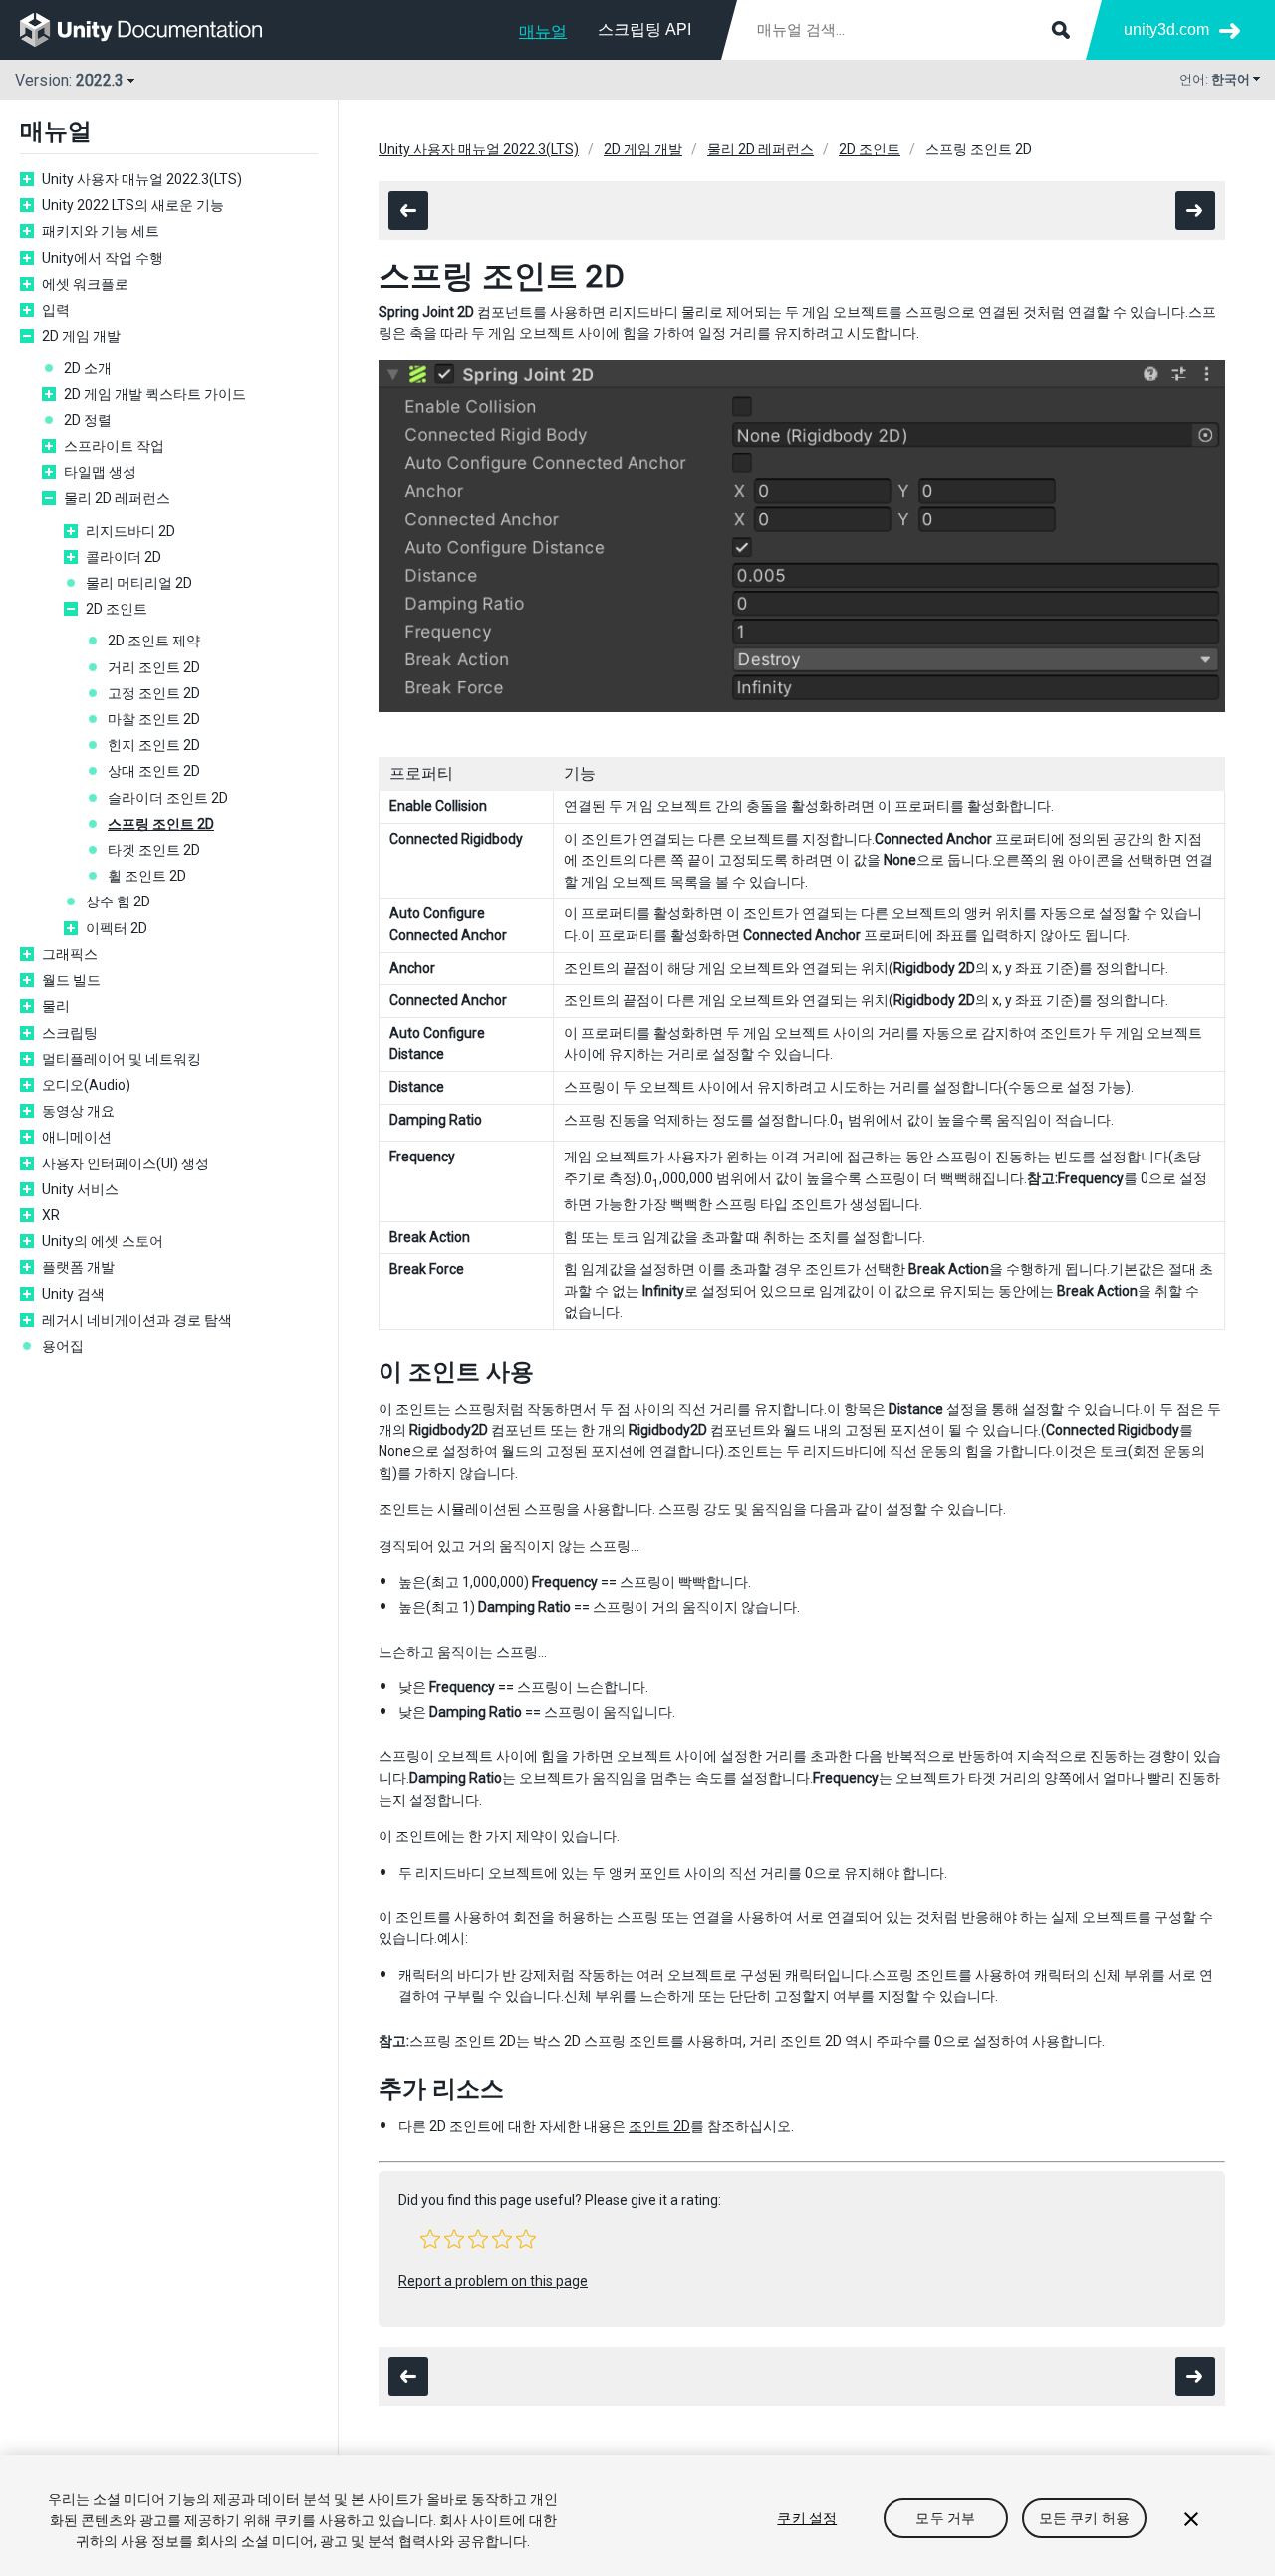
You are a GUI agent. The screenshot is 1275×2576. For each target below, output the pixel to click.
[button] (430, 2239)
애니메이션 (77, 1137)
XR (51, 1215)
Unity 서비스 (80, 1189)
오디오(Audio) (86, 1085)
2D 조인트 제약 (154, 641)
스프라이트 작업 (114, 446)
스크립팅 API (644, 29)
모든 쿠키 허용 (1084, 2518)
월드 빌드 (71, 980)
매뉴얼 (543, 31)
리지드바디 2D (130, 531)
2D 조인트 (117, 609)
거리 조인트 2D (154, 667)
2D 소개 (88, 368)
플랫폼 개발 (78, 1267)
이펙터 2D (117, 928)
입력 (56, 310)
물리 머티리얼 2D (139, 583)
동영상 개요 (78, 1111)
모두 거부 (945, 2518)
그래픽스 (70, 954)
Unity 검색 (73, 1294)
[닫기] (1191, 2519)
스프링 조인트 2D (161, 824)
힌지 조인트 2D (154, 745)
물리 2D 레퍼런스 (117, 498)
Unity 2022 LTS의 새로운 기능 (133, 205)
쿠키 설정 (807, 2518)
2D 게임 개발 (81, 336)
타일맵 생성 (100, 472)
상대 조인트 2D (154, 771)
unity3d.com (1166, 29)
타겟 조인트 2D (154, 850)
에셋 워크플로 (85, 284)
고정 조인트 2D (154, 693)
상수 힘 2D (118, 902)
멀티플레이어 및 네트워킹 (122, 1059)
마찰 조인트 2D (154, 719)
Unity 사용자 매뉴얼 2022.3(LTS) (142, 179)
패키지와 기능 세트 (101, 231)
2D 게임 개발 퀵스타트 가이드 (155, 394)
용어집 (63, 1346)
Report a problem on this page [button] (493, 2281)
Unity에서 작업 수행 (103, 258)
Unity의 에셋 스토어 (103, 1241)
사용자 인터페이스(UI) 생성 (126, 1163)
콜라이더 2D (124, 557)
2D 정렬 (88, 420)
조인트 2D (659, 2126)
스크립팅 (70, 1033)
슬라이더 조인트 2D (168, 798)
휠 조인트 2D (147, 876)
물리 (56, 1006)
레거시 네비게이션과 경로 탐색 (137, 1320)
